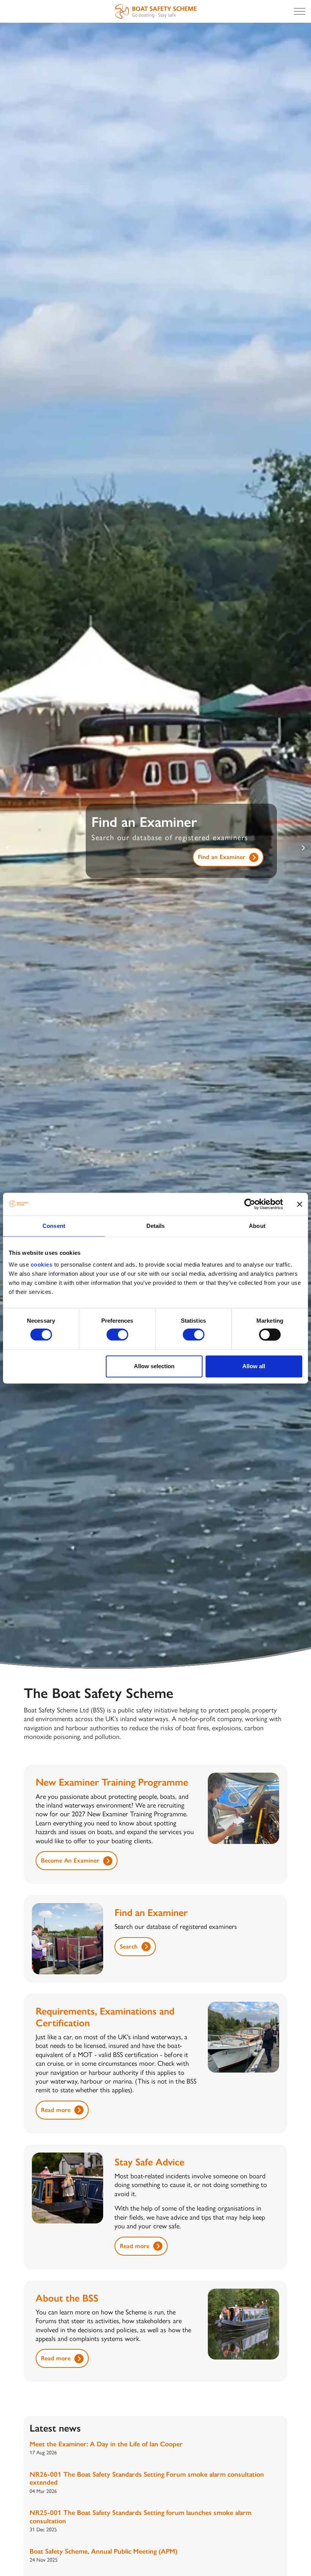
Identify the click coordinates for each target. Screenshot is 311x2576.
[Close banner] (300, 1204)
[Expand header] (300, 11)
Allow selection (154, 1366)
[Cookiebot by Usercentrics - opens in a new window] (250, 1204)
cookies (42, 1264)
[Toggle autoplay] (303, 1667)
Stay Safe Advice (223, 866)
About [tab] (257, 1226)
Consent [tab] (54, 1226)
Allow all (254, 1366)
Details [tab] (156, 1226)
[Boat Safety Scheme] (155, 11)
